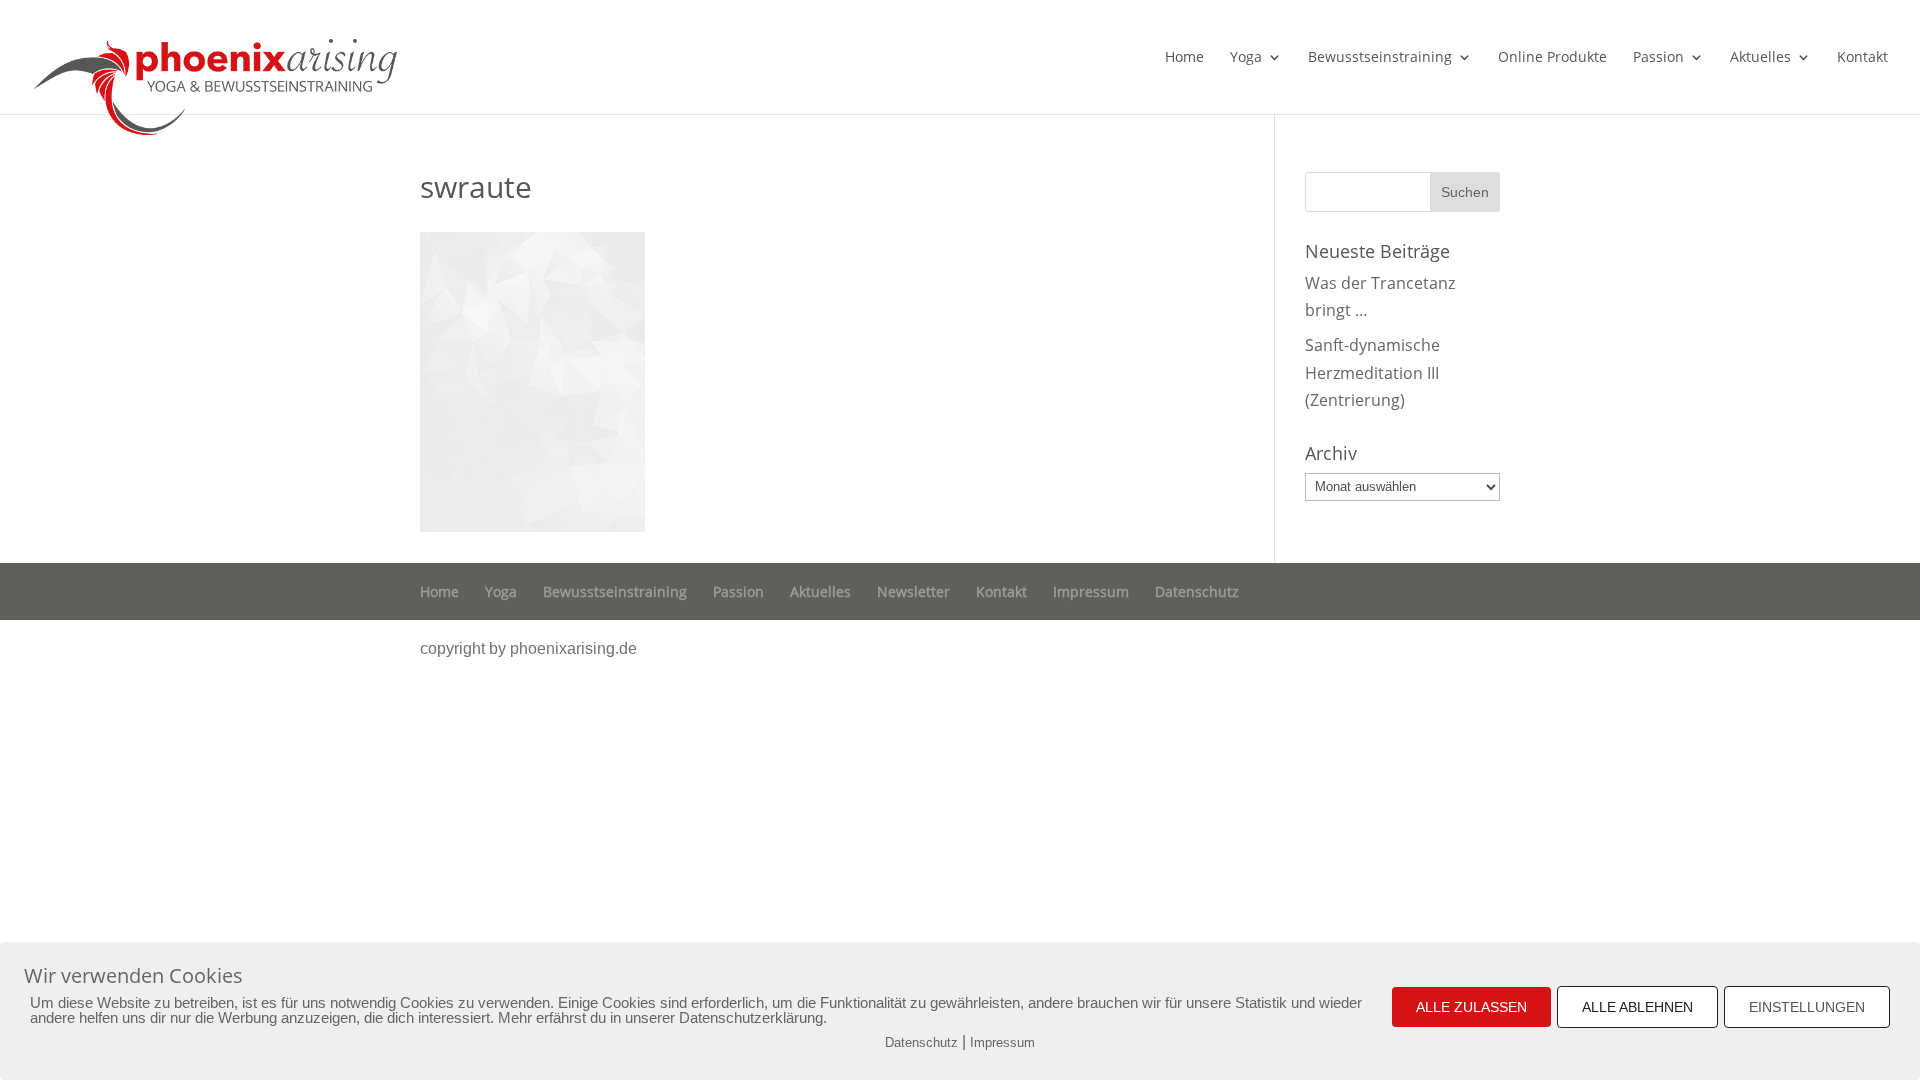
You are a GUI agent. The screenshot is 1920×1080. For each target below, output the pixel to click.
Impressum (1091, 591)
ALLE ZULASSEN (1471, 1007)
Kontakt (1862, 58)
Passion (1658, 58)
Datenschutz (1197, 591)
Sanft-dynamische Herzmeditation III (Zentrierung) (1372, 372)
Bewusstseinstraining (1380, 58)
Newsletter (913, 591)
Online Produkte (1552, 58)
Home (1184, 58)
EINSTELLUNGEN (1807, 1007)
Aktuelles (1760, 58)
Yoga (1246, 58)
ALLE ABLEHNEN (1637, 1007)
